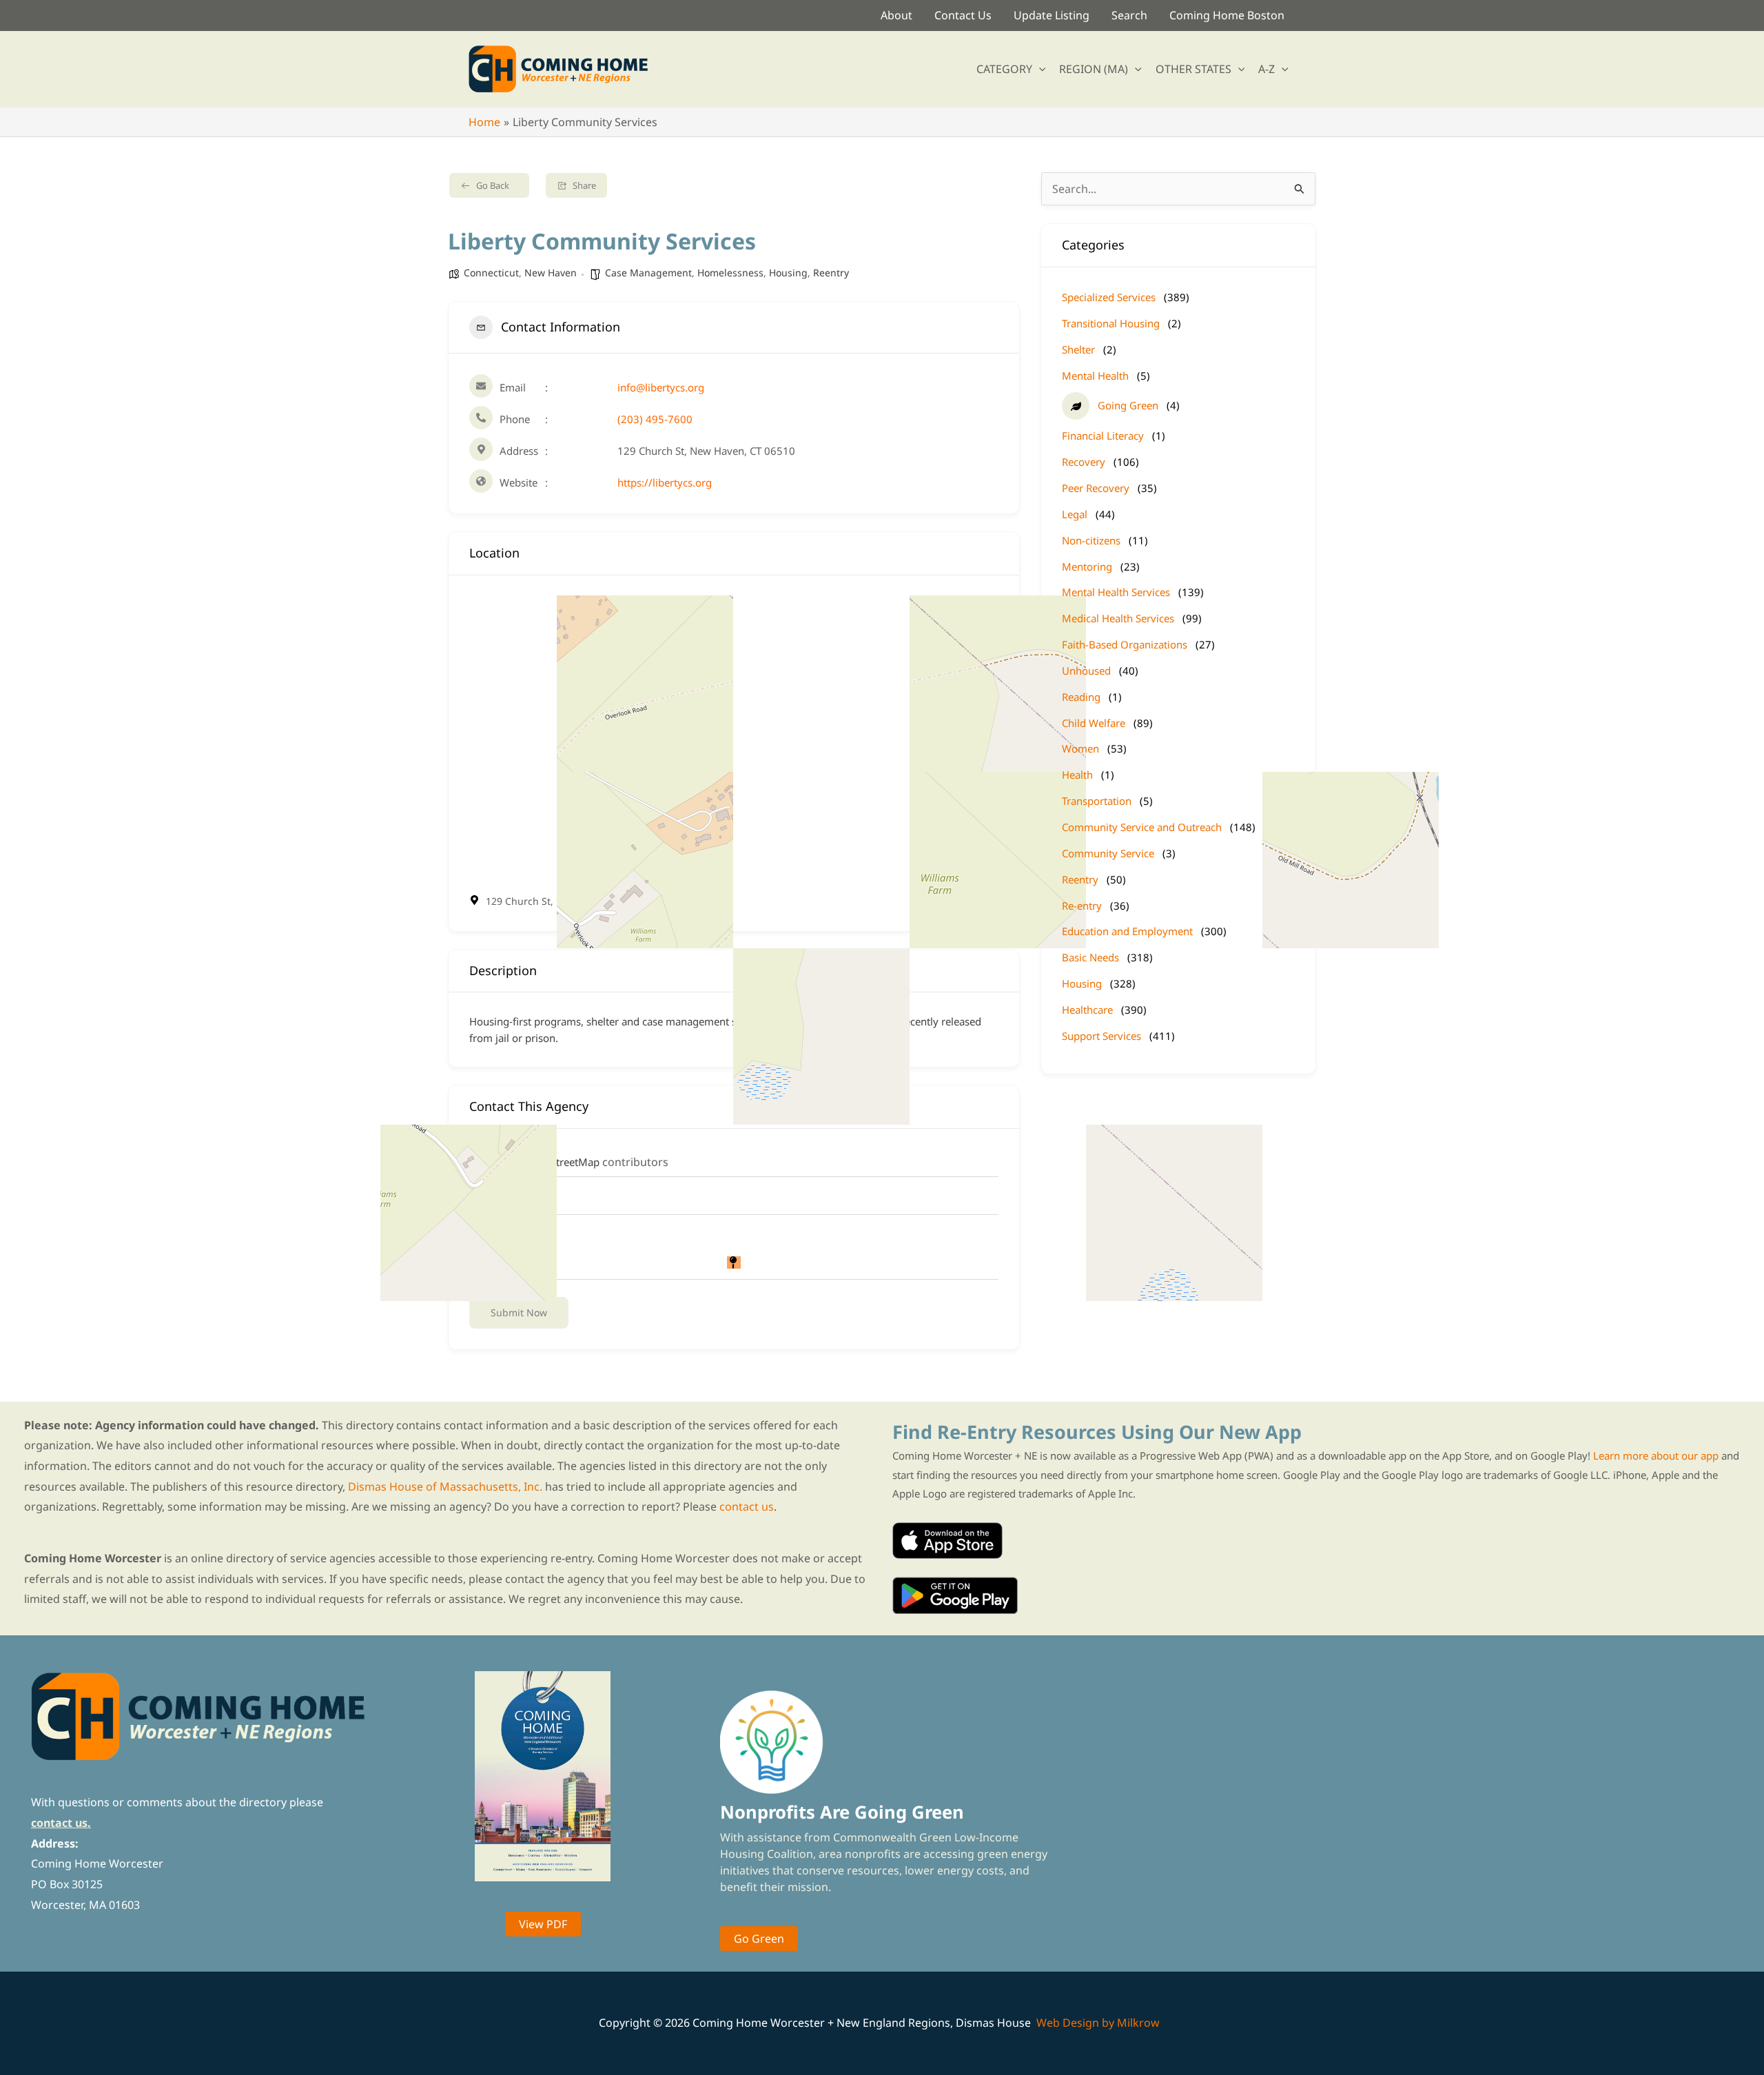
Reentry (831, 273)
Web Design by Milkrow (1098, 2023)
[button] (1039, 69)
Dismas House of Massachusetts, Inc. (445, 1486)
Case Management (648, 273)
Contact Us (963, 15)
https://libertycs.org (665, 482)
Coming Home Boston (1227, 15)
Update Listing (1052, 15)
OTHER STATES (1193, 69)
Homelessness (730, 273)
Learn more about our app (1656, 1455)
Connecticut (491, 273)
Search (1129, 15)
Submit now (519, 1312)
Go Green (759, 1939)
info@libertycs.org (661, 387)
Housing (788, 273)
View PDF (543, 1924)
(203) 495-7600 (655, 419)
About (896, 15)
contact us (747, 1506)
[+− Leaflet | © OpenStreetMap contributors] (734, 734)
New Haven (551, 273)
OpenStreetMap (562, 1162)
